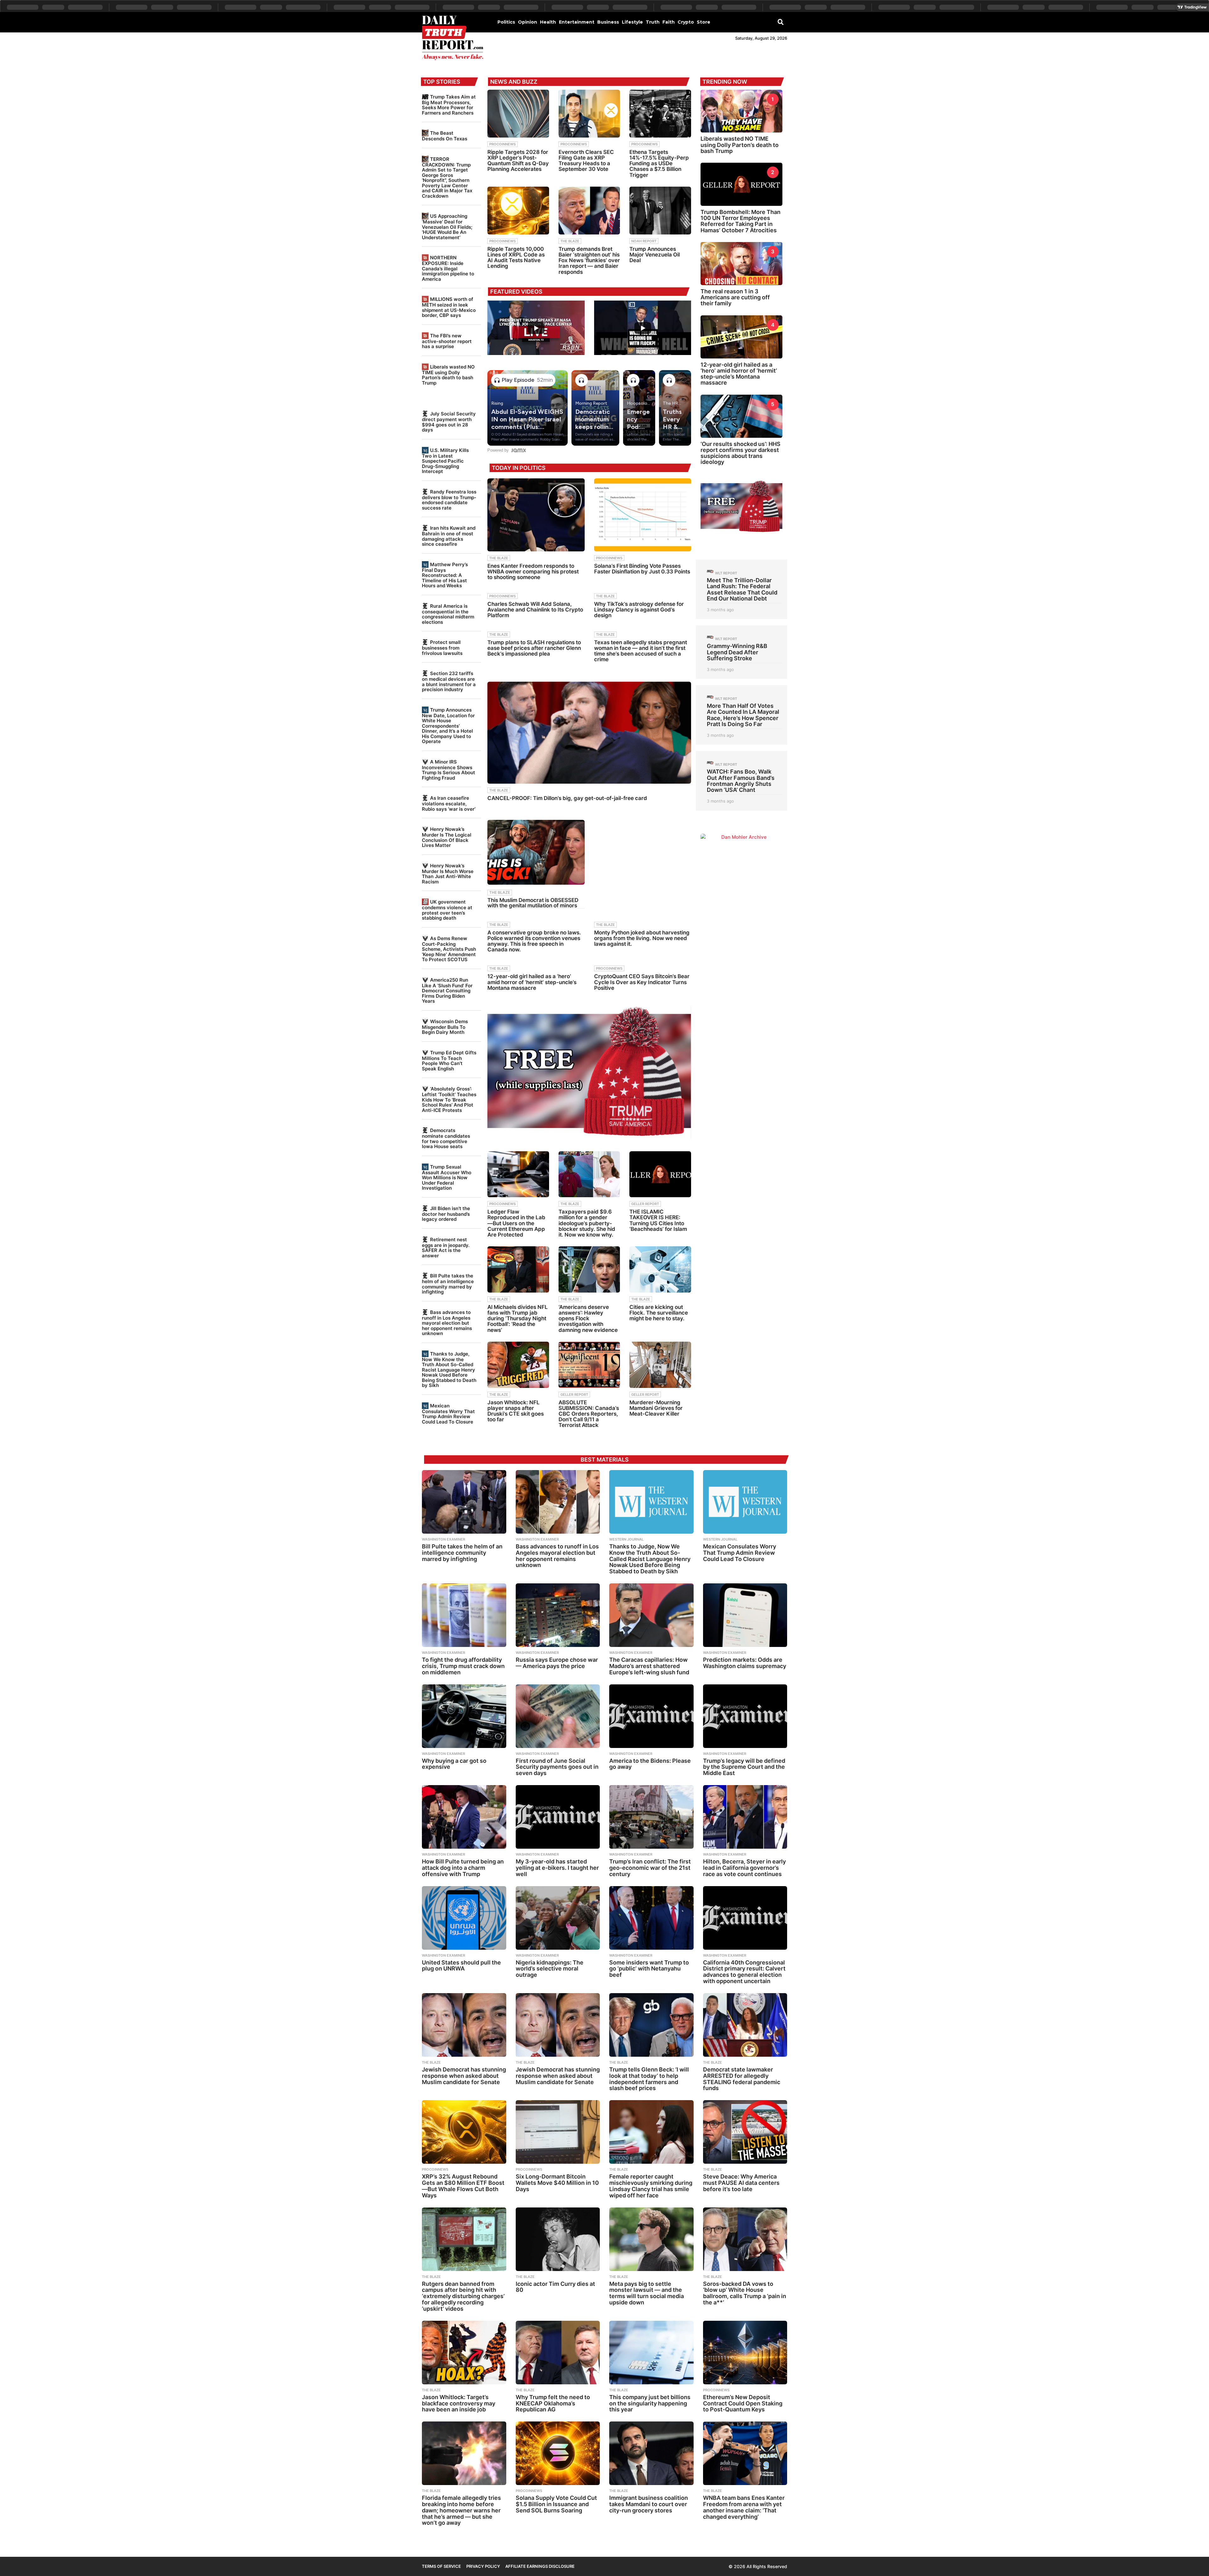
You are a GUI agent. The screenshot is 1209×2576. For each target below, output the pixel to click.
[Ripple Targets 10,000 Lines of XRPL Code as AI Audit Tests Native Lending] (518, 211)
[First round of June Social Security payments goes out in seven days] (558, 1716)
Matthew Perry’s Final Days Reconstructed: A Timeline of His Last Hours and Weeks (445, 575)
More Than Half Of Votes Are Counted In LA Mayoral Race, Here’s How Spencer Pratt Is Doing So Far (743, 715)
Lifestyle (632, 22)
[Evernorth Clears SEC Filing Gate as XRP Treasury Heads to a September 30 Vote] (589, 114)
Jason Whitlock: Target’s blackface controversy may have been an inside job (459, 2403)
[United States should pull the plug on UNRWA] (464, 1918)
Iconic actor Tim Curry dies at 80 (555, 2287)
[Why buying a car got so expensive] (464, 1716)
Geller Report (645, 1204)
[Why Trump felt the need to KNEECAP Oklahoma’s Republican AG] (558, 2353)
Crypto (686, 22)
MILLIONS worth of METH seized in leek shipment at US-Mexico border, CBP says (449, 307)
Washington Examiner (443, 1539)
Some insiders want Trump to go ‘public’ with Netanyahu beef (649, 1969)
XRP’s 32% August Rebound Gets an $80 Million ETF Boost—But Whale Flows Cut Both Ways (463, 2186)
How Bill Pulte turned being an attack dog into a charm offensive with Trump (463, 1868)
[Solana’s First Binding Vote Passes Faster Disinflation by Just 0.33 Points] (643, 515)
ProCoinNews (502, 144)
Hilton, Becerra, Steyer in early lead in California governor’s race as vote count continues (744, 1868)
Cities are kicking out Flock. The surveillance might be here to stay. (659, 1313)
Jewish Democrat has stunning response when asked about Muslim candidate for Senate (464, 2076)
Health (548, 22)
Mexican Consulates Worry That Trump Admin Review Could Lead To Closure (448, 1414)
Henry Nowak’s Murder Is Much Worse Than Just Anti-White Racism (448, 874)
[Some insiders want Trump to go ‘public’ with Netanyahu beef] (651, 1918)
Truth (653, 22)
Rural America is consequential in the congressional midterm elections (448, 614)
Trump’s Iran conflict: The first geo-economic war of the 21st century (650, 1868)
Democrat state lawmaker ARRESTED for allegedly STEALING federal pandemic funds (742, 2079)
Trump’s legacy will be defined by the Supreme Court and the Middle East (744, 1767)
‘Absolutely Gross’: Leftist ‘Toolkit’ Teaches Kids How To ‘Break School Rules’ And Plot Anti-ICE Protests (449, 1099)
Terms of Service (441, 2566)
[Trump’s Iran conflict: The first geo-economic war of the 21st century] (651, 1817)
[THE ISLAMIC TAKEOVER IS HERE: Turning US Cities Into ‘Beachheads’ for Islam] (660, 1174)
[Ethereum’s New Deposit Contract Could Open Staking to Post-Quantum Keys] (745, 2353)
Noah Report (644, 241)
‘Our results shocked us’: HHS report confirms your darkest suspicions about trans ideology (741, 453)
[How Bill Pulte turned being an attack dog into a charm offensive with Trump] (464, 1817)
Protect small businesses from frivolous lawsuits (442, 648)
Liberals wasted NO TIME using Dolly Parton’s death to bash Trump (448, 375)
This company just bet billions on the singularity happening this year (650, 2403)
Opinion (528, 22)
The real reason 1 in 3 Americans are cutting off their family (735, 297)
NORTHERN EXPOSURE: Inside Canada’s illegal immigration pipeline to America (448, 268)
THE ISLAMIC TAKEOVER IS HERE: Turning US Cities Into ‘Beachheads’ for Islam (658, 1220)
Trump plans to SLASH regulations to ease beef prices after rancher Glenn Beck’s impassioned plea (534, 648)
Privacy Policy (483, 2566)
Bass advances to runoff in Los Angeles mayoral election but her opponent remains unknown (447, 1323)
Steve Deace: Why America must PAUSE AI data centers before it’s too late (741, 2183)
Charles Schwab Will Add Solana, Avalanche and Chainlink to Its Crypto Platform (535, 610)
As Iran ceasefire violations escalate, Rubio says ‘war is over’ (449, 803)
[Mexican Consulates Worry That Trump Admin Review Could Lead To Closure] (745, 1502)
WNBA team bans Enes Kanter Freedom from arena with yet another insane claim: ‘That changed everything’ (744, 2507)
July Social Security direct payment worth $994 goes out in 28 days (449, 422)
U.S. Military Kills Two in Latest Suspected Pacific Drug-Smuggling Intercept (445, 461)
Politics (506, 22)
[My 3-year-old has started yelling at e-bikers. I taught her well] (558, 1817)
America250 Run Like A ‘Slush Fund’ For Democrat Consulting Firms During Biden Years (447, 990)
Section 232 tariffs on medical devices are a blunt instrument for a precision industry (449, 681)
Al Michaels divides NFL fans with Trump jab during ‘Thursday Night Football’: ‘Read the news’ (518, 1319)
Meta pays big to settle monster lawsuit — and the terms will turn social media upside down (647, 2293)
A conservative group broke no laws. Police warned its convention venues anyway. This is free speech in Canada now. (534, 941)
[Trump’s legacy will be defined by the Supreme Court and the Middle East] (745, 1716)
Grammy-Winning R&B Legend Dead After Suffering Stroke (737, 652)
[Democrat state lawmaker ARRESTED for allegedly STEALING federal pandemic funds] (745, 2025)
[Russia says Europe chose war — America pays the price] (558, 1615)
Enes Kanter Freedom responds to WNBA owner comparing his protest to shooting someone (533, 572)
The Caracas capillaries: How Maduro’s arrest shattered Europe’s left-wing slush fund (649, 1666)
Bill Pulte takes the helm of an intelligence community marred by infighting (448, 1284)
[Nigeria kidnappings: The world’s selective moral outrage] (558, 1918)
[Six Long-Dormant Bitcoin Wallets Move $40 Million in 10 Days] (558, 2132)
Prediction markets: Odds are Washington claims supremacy (745, 1663)
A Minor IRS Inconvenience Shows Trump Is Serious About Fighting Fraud (448, 770)
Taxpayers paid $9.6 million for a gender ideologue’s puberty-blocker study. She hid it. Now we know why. (587, 1223)
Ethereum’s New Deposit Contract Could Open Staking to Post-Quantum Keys (743, 2403)
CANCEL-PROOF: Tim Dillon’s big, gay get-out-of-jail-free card (567, 798)
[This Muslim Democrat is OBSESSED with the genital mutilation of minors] (536, 852)
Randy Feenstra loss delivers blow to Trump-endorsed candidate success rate (449, 500)
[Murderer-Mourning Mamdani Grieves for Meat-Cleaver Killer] (660, 1365)
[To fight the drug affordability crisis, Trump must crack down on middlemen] (464, 1615)
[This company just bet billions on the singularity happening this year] (651, 2353)
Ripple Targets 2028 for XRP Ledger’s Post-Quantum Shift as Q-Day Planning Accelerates (518, 161)
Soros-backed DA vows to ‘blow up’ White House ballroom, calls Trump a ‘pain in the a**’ (745, 2293)
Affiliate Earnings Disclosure (540, 2566)
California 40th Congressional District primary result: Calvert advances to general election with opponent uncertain (744, 1972)
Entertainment (577, 22)
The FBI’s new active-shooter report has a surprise (447, 341)
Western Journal (626, 1539)
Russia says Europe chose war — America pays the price (557, 1663)
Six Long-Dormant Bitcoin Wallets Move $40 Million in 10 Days (557, 2183)
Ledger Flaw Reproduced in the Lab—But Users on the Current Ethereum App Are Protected (516, 1223)
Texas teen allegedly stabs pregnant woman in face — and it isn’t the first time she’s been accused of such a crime (641, 651)
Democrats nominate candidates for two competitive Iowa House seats (446, 1138)
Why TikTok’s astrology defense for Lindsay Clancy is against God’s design (639, 610)
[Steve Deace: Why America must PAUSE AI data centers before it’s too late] (745, 2132)
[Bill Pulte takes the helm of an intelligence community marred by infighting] (464, 1502)
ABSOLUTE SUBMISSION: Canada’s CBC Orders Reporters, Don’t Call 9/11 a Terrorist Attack (589, 1414)
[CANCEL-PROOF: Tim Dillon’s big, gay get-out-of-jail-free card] (589, 733)
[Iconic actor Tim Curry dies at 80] (558, 2239)
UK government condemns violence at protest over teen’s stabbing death (447, 910)
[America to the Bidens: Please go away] (651, 1716)
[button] (781, 22)
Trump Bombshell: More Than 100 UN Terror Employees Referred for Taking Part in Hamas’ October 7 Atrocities (741, 221)
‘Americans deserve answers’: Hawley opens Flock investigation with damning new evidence (588, 1319)
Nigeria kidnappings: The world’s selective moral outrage (550, 1969)
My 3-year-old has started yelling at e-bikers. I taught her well (557, 1868)
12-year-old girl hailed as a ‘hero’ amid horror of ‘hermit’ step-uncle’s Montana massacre (532, 982)
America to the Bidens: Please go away (650, 1764)
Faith (669, 22)
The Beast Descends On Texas (445, 136)
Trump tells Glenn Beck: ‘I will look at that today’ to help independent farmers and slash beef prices (649, 2079)
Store (704, 22)
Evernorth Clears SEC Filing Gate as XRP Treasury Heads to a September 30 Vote (586, 161)
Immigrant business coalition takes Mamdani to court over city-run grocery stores (649, 2504)
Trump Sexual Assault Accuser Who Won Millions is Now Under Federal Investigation (447, 1177)
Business (608, 22)
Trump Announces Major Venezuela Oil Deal (655, 255)
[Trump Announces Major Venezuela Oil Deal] (660, 211)
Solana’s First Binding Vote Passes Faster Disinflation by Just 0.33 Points (642, 569)
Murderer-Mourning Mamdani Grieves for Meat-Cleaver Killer (656, 1408)
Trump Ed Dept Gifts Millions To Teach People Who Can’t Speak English (449, 1061)
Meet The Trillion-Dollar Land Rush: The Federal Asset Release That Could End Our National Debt (742, 589)
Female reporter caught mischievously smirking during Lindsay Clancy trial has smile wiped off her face (651, 2186)
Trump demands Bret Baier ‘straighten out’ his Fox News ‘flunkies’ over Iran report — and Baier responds (589, 260)
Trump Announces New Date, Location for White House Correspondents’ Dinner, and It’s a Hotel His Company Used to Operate (448, 726)
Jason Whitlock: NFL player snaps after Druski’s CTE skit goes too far (516, 1411)
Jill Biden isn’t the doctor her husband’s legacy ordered (446, 1214)
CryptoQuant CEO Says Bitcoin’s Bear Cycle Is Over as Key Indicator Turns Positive (642, 982)
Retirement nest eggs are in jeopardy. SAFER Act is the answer (446, 1248)
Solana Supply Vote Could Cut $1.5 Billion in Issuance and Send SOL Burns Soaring (556, 2504)
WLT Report (726, 573)
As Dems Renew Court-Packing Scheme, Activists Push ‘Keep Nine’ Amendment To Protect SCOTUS (449, 949)
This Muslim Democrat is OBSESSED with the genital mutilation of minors (533, 903)
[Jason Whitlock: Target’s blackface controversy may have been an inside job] (464, 2353)
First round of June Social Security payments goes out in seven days (557, 1767)
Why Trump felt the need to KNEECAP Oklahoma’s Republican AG (553, 2403)
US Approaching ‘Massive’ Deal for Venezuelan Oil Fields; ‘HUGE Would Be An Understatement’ (447, 227)
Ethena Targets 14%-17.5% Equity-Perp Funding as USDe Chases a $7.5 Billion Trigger (659, 163)
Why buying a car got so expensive (454, 1764)
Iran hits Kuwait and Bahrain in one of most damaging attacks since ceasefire (449, 536)
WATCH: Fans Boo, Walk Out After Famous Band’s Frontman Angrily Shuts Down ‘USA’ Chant (741, 781)
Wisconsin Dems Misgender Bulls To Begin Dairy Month (445, 1027)
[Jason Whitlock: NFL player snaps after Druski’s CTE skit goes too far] (518, 1365)
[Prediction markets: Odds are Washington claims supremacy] (745, 1615)
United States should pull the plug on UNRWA (461, 1966)
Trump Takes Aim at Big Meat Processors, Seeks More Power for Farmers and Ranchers (449, 105)
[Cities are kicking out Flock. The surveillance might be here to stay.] (660, 1269)
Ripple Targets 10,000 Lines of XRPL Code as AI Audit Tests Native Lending (516, 258)
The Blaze (570, 241)
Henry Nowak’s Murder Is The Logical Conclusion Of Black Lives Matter (447, 837)
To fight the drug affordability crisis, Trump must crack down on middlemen (463, 1666)
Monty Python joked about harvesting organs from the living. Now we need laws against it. (642, 938)
